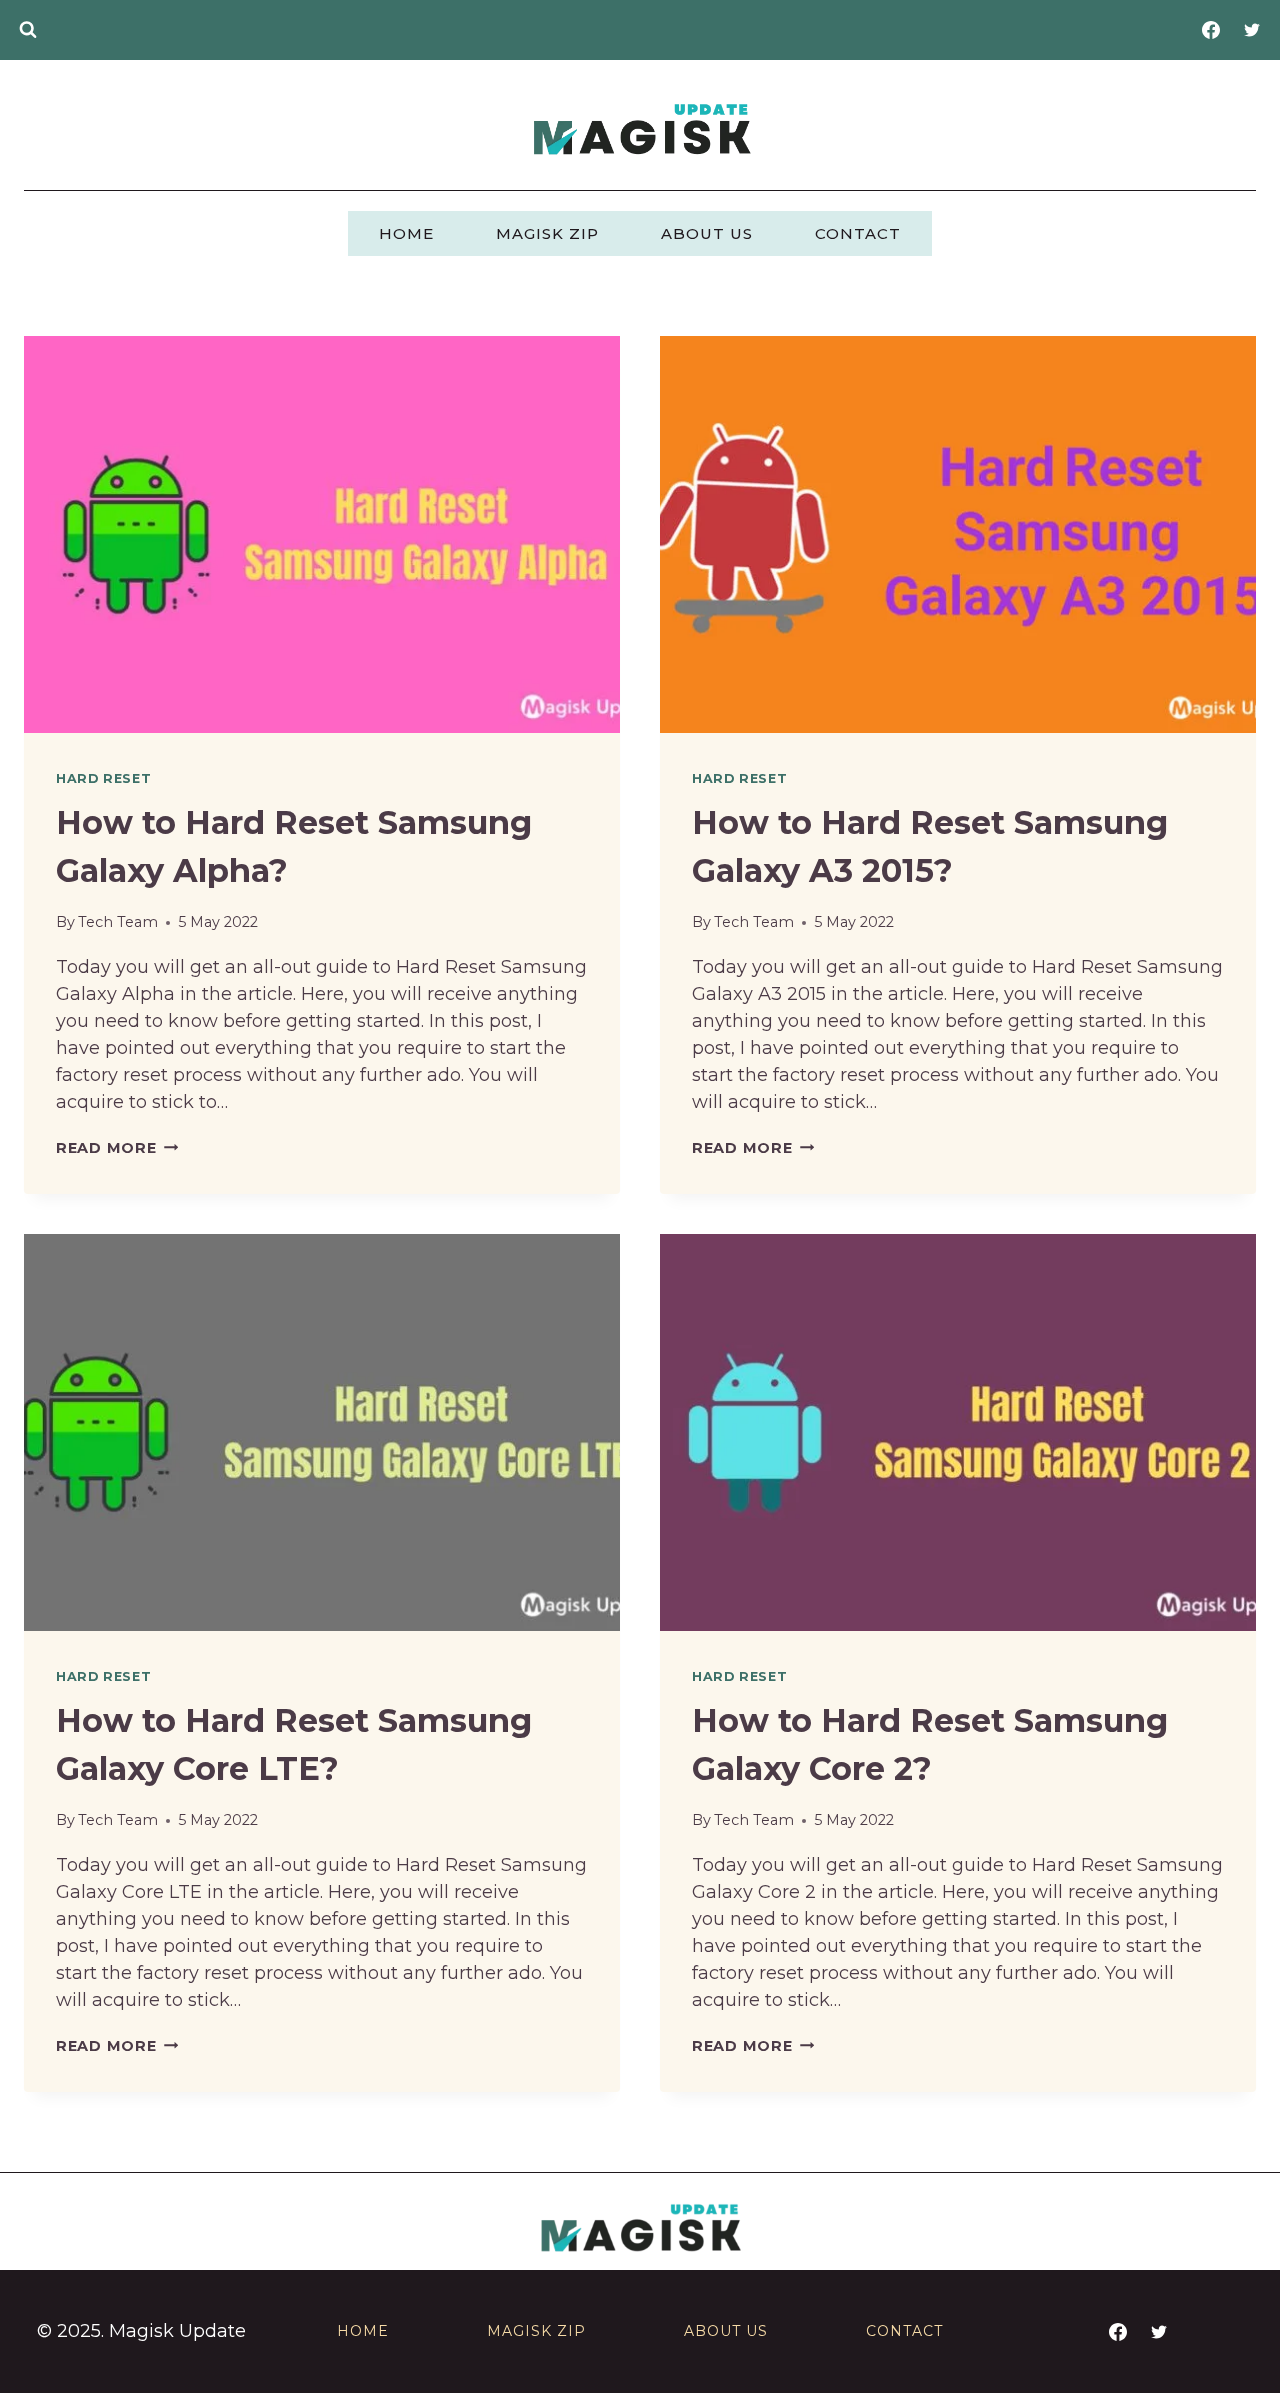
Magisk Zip (547, 233)
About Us (707, 233)
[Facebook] (1211, 30)
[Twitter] (1252, 30)
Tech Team (118, 922)
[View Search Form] (28, 30)
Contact (858, 233)
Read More (117, 1148)
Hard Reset (103, 778)
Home (406, 233)
